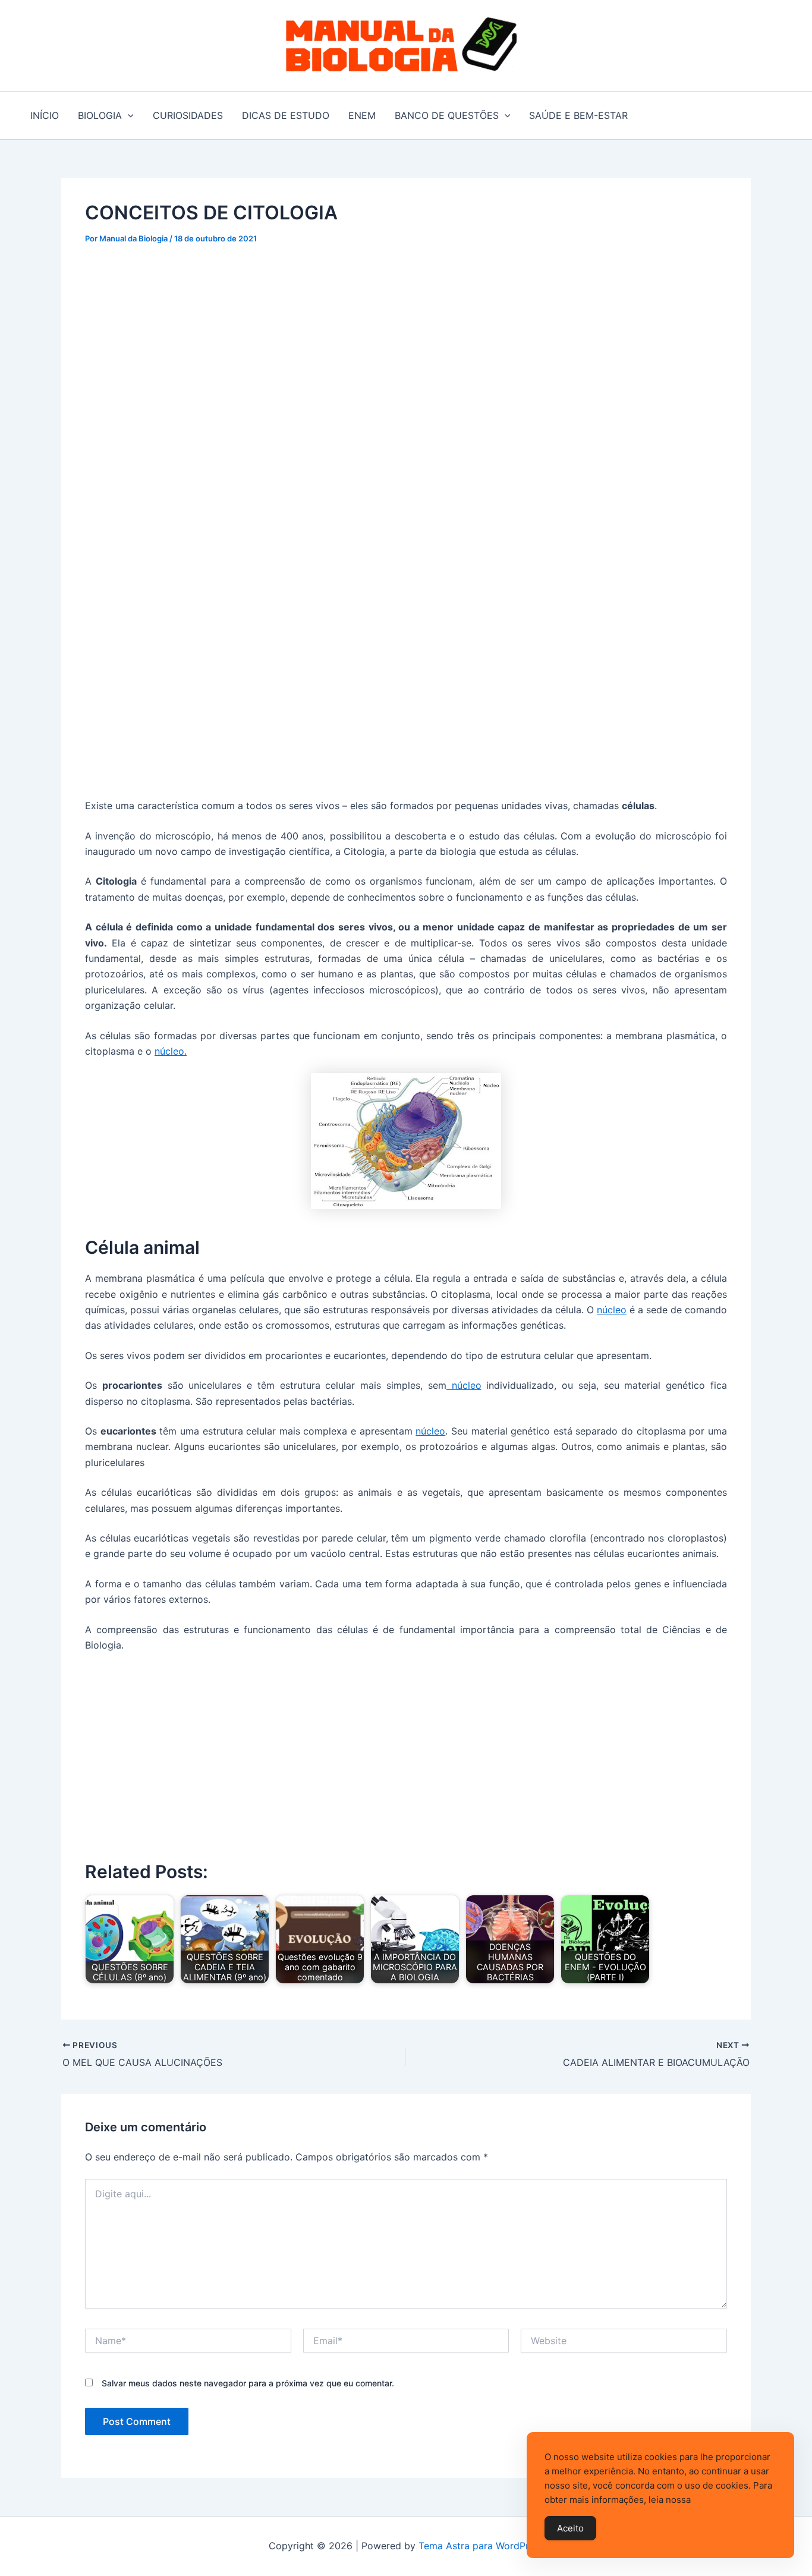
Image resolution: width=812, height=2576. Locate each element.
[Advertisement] (406, 347)
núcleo (612, 1310)
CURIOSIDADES (188, 115)
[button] (128, 115)
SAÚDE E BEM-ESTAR (578, 115)
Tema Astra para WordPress (481, 2546)
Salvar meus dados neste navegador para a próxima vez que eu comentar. (248, 2383)
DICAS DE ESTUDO (286, 115)
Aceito (570, 2528)
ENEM (362, 115)
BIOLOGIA (100, 115)
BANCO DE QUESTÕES (447, 115)
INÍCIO (45, 115)
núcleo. (171, 1051)
